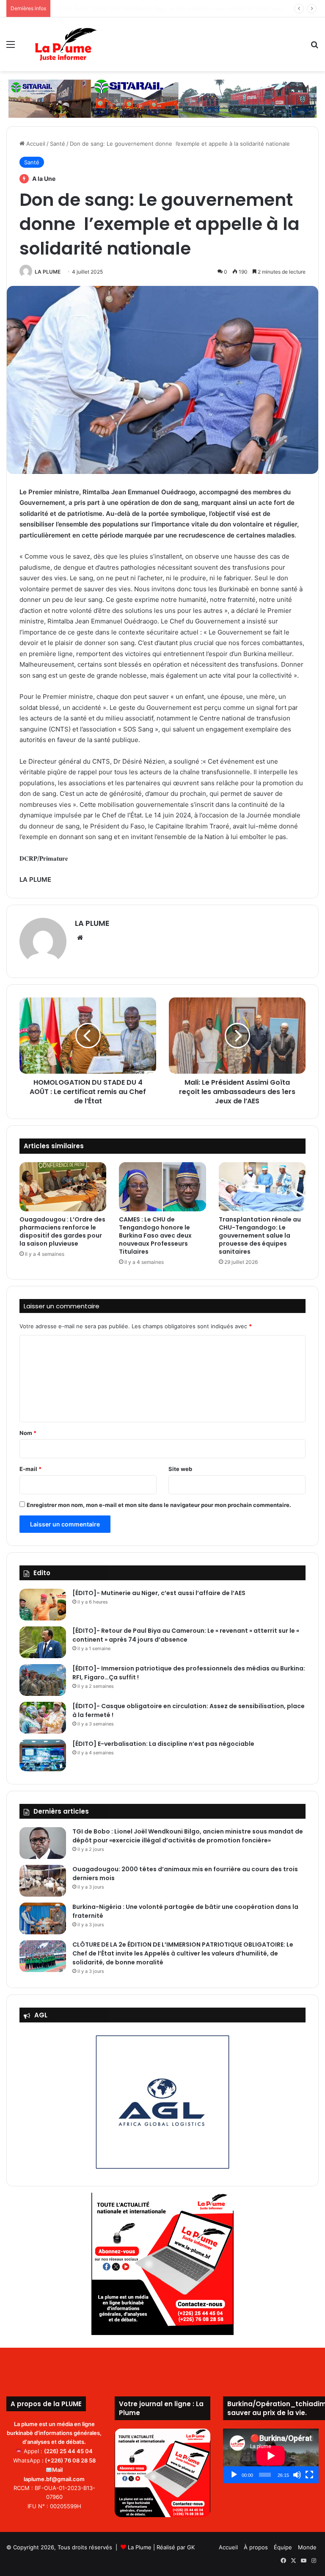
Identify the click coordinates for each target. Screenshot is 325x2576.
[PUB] (162, 98)
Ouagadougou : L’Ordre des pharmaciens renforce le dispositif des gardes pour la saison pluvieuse (62, 1231)
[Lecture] (234, 2475)
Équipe (283, 2547)
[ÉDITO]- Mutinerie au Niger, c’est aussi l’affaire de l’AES (159, 1593)
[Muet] (297, 2475)
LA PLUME (48, 272)
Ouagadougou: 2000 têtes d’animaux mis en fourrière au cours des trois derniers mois (169, 8)
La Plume (140, 2547)
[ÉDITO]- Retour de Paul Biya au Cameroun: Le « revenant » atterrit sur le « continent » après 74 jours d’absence (186, 1635)
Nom (28, 1433)
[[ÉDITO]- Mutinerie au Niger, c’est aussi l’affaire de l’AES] (43, 1605)
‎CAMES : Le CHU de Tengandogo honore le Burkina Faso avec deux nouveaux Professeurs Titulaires (155, 1235)
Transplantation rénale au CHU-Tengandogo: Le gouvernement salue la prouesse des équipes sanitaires (260, 1235)
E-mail (30, 1469)
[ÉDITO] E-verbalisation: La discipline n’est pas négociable (163, 1744)
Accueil (35, 144)
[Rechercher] (314, 47)
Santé (58, 144)
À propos (256, 2547)
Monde (307, 2547)
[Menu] (11, 47)
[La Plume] (66, 44)
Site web (180, 1469)
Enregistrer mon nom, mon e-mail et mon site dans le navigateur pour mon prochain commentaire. (159, 1505)
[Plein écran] (309, 2475)
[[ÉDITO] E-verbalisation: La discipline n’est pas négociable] (43, 1755)
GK (191, 2547)
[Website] (80, 938)
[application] (271, 2456)
